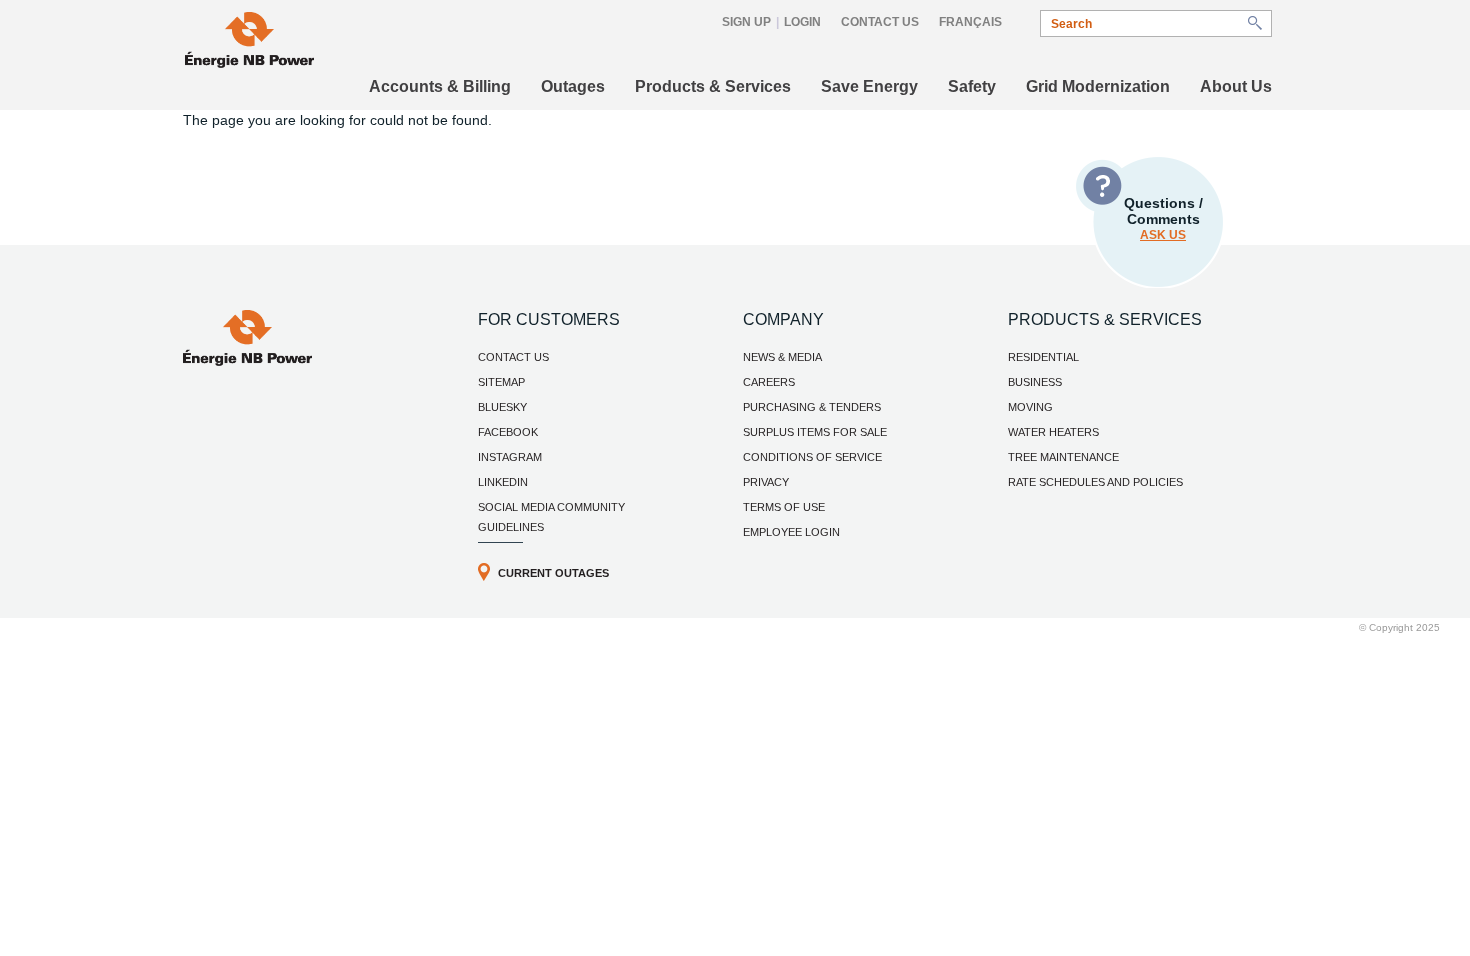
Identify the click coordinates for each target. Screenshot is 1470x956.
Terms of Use (784, 507)
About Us (1236, 86)
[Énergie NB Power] (249, 42)
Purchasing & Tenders (812, 407)
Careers (769, 382)
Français (970, 22)
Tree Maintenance (1063, 457)
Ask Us (1163, 235)
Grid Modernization (1098, 86)
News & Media (782, 357)
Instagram (510, 457)
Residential (1043, 357)
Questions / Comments (1163, 218)
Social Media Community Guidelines (551, 517)
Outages (573, 86)
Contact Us (880, 22)
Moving (1030, 407)
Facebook (508, 432)
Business (1035, 382)
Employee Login (791, 532)
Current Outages (553, 573)
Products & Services (713, 86)
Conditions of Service (812, 457)
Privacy (766, 482)
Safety (972, 86)
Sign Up (746, 22)
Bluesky (502, 407)
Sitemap (501, 382)
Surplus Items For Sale (815, 432)
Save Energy (869, 86)
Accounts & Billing (440, 86)
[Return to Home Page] (247, 361)
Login (802, 22)
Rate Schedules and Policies (1095, 482)
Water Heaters (1053, 432)
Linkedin (503, 482)
